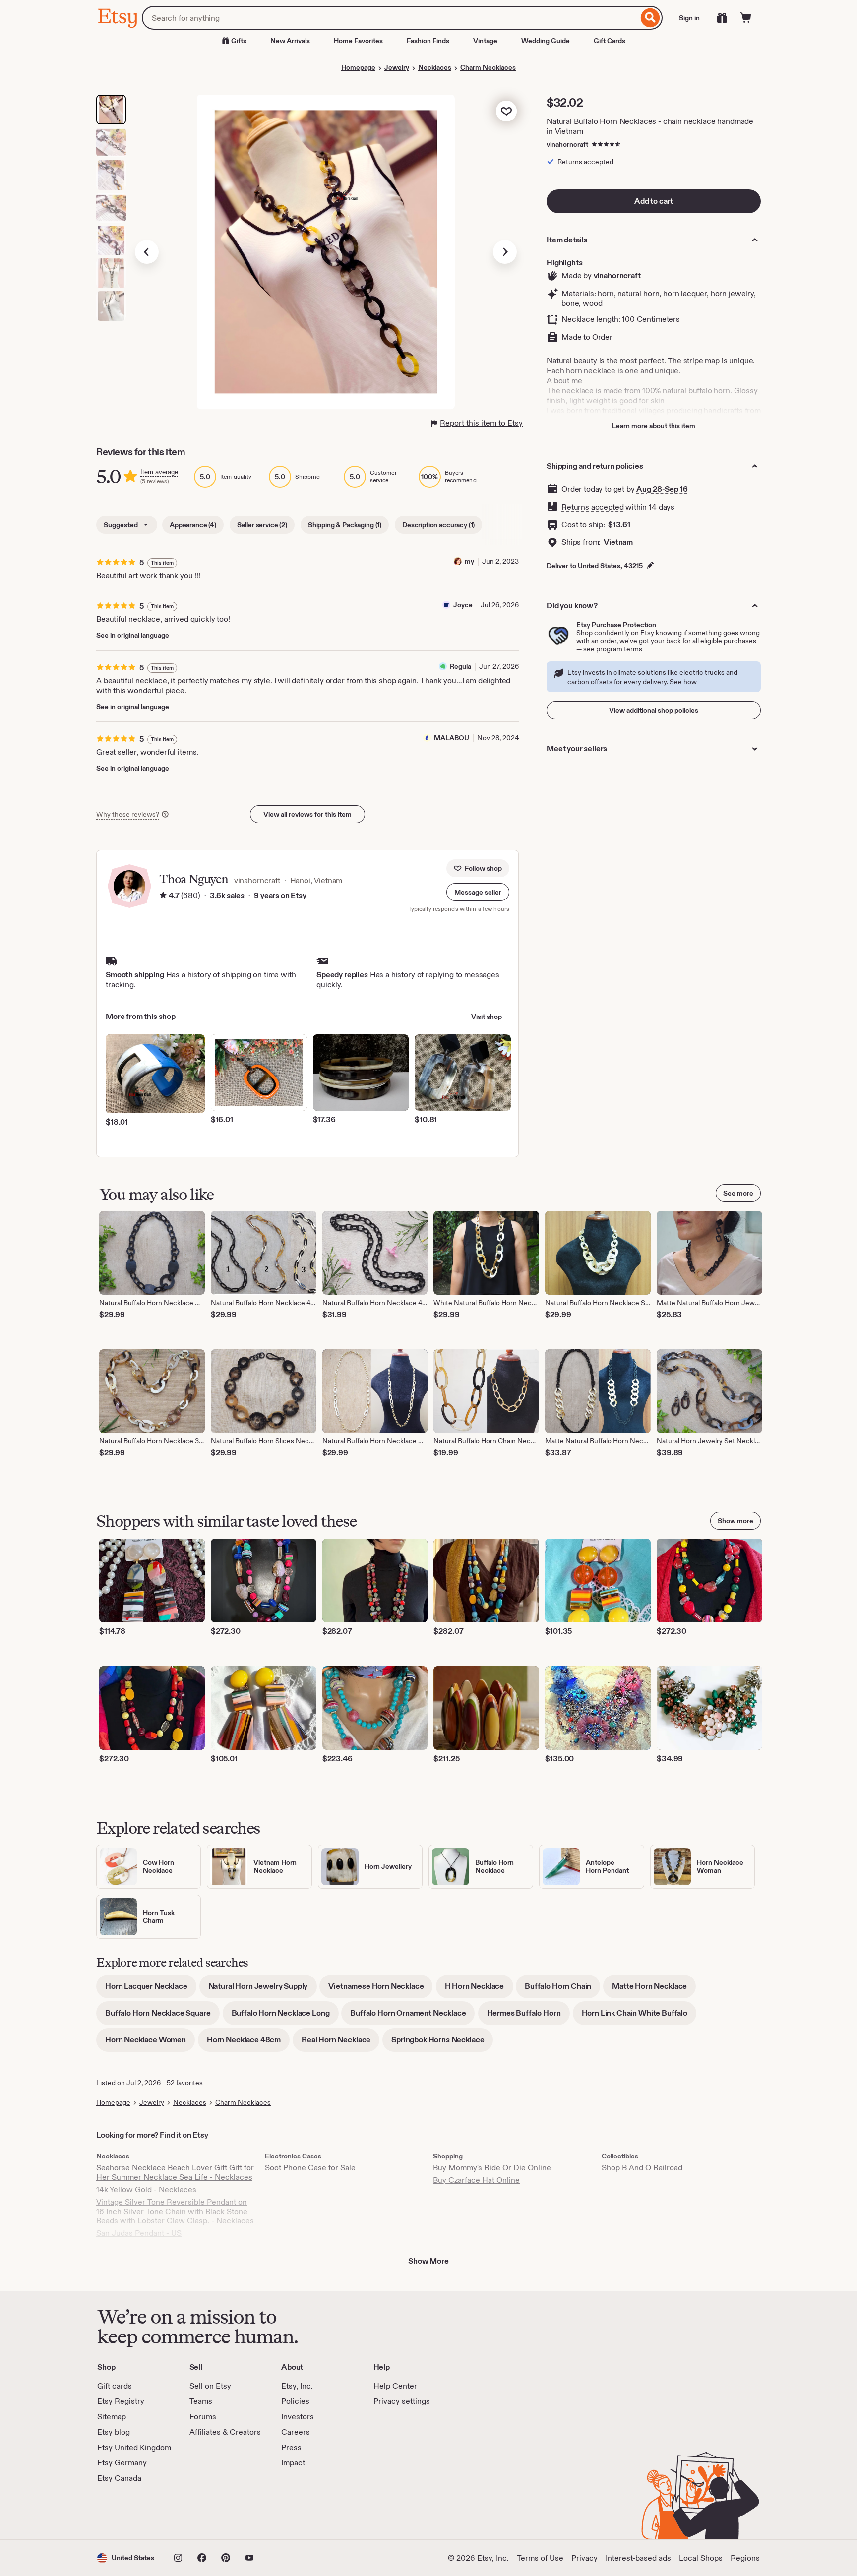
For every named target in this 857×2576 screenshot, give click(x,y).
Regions (745, 2558)
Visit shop (487, 1017)
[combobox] (390, 18)
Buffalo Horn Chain (562, 1990)
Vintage (485, 41)
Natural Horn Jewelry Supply (263, 1990)
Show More (428, 2261)
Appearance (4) (193, 525)
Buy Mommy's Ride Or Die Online (492, 2168)
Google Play (206, 2512)
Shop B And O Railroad (642, 2168)
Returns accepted (592, 507)
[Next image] (505, 252)
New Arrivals (290, 41)
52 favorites (185, 2083)
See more (738, 1193)
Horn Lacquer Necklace (151, 1990)
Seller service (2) (262, 525)
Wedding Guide (546, 41)
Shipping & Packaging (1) (345, 525)
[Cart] (746, 18)
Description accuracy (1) (438, 525)
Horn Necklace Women (150, 2043)
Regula (460, 666)
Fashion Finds (428, 41)
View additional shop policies (654, 710)
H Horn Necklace (479, 1990)
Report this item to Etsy (481, 423)
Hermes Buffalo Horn (528, 2016)
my (469, 561)
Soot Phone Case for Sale (310, 2168)
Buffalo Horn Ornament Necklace (412, 2016)
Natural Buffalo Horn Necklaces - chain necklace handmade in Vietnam (650, 126)
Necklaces (435, 67)
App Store (131, 2512)
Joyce (463, 605)
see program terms (613, 649)
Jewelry (397, 67)
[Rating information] (163, 896)
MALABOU (452, 738)
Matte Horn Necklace (654, 1990)
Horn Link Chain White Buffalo (639, 2016)
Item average (159, 472)
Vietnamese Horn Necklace (380, 1990)
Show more (735, 1521)
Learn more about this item (654, 426)
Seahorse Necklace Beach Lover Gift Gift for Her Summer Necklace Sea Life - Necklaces (175, 2172)
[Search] (650, 18)
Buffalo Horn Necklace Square (162, 2016)
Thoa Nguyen (194, 879)
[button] (478, 892)
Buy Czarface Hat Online (476, 2180)
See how (683, 682)
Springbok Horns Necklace (442, 2043)
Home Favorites (358, 41)
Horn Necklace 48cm (248, 2043)
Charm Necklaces (488, 67)
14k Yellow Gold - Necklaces (146, 2189)
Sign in (689, 18)
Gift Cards (610, 41)
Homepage (358, 67)
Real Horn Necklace (340, 2043)
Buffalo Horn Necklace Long (285, 2016)
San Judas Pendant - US (139, 2233)
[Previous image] (147, 252)
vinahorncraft (567, 144)
